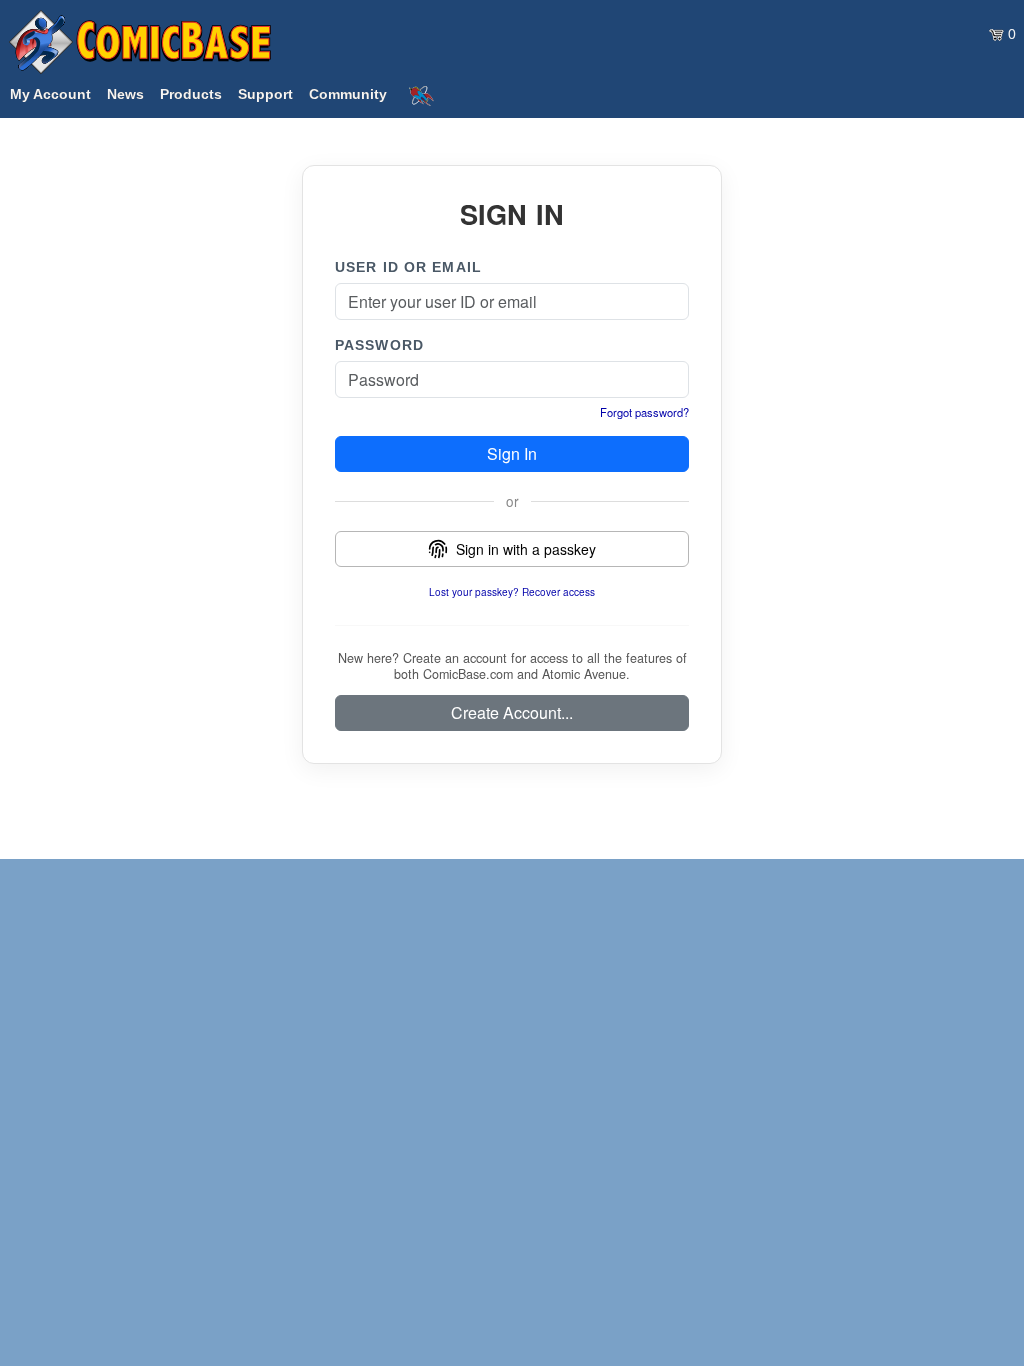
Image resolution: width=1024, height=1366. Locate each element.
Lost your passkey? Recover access (512, 591)
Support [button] (265, 94)
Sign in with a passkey (526, 549)
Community (348, 94)
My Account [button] (50, 94)
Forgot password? (644, 412)
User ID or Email (408, 267)
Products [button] (191, 94)
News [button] (125, 94)
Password (379, 345)
